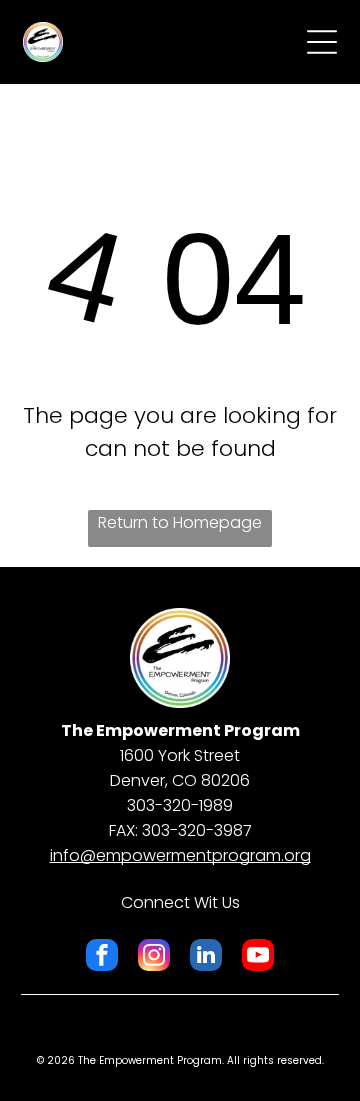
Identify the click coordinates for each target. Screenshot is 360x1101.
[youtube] (258, 957)
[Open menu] (322, 42)
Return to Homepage (180, 522)
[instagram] (154, 957)
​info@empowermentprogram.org (180, 855)
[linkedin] (206, 957)
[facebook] (102, 957)
